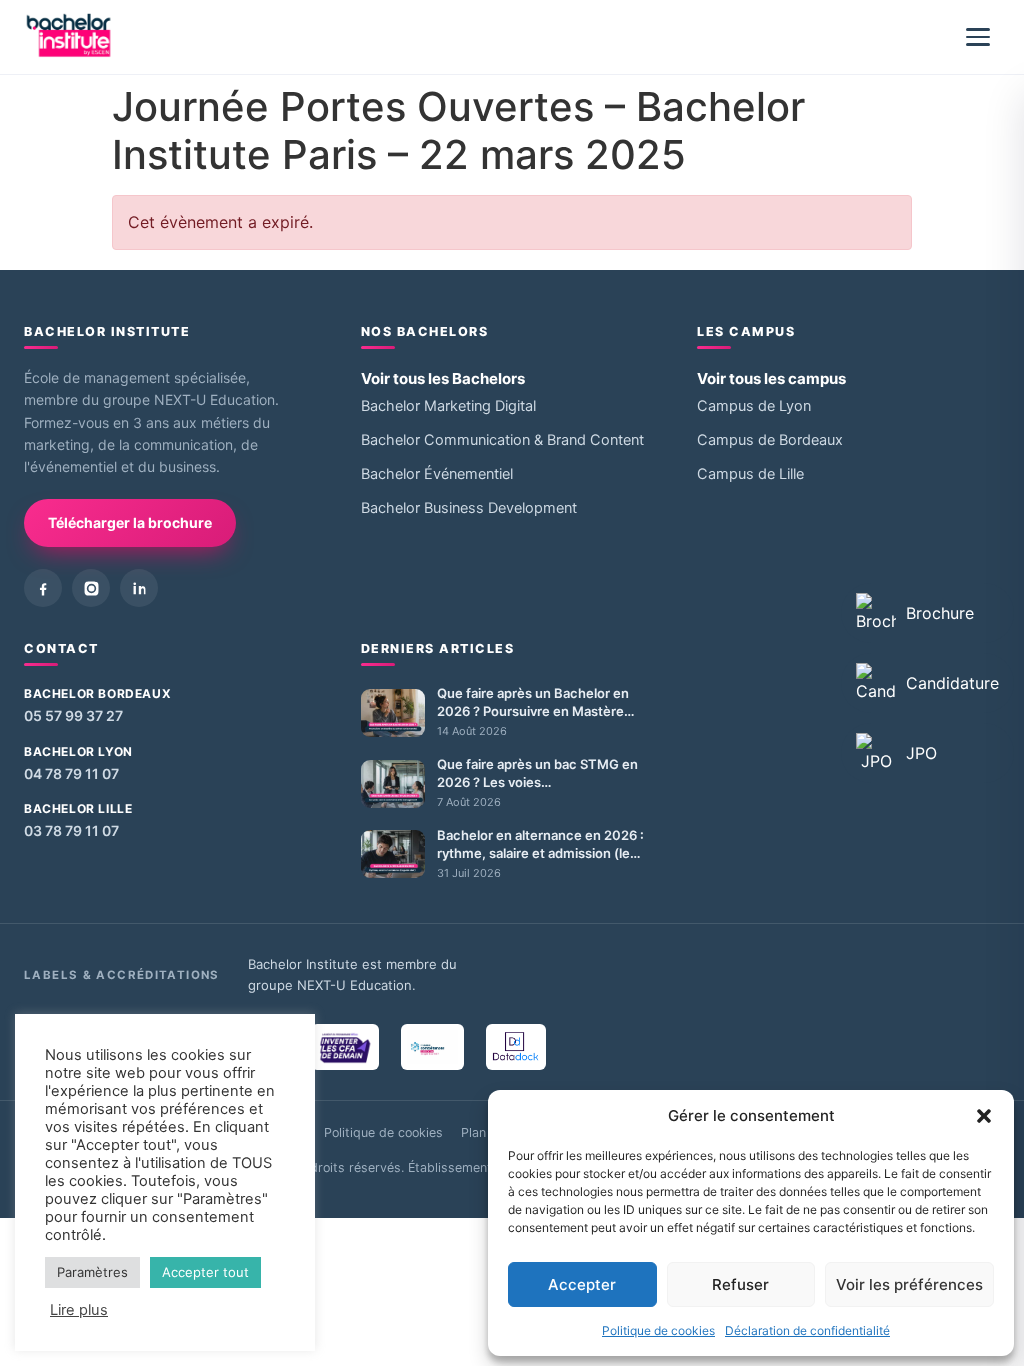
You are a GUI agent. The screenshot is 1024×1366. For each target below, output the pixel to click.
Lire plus (79, 1310)
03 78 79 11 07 (71, 830)
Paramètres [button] (92, 1272)
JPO (921, 753)
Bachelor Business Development (469, 508)
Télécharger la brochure (130, 522)
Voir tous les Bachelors (443, 378)
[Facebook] (43, 588)
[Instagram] (91, 588)
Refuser (740, 1284)
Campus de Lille (750, 474)
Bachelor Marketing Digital (448, 406)
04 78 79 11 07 (71, 773)
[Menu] (978, 37)
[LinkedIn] (139, 588)
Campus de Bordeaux (770, 440)
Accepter (582, 1284)
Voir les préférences (909, 1284)
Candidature (952, 683)
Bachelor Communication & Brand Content (502, 440)
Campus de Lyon (754, 406)
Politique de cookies (658, 1330)
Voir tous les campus (771, 378)
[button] (984, 1116)
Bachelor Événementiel (437, 474)
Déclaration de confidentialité (807, 1330)
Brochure (940, 613)
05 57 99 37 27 (73, 715)
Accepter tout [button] (205, 1272)
